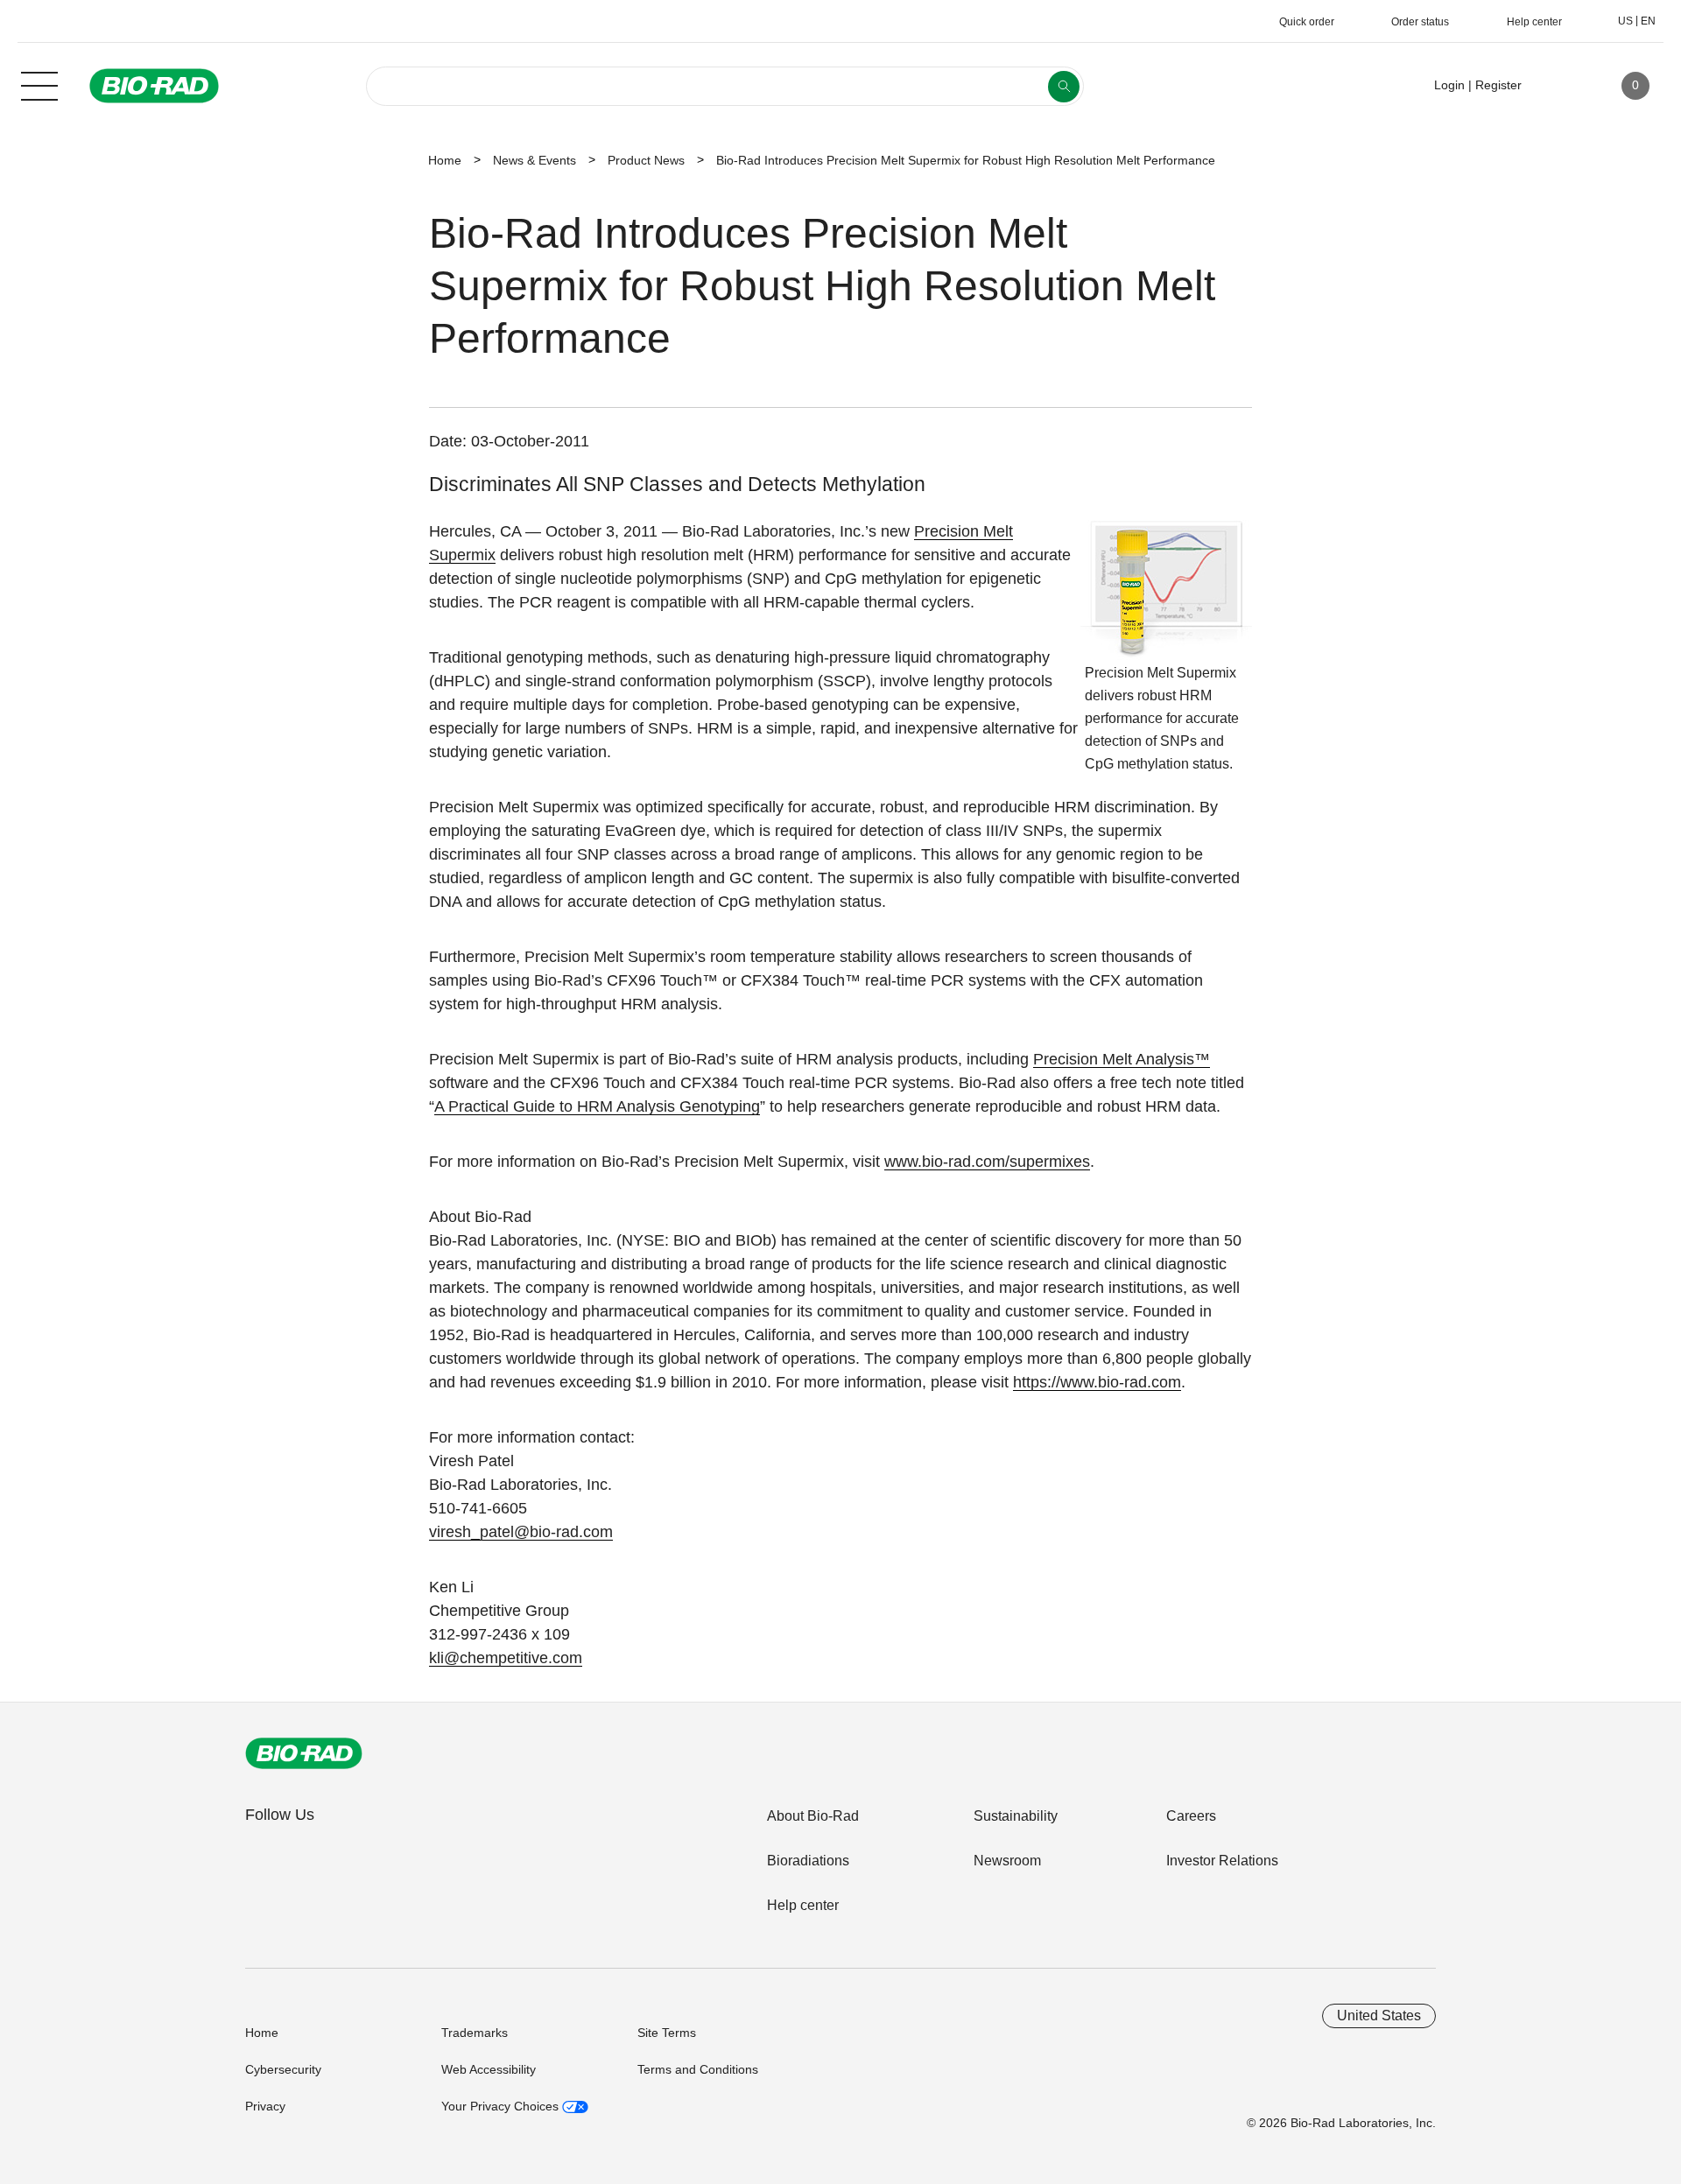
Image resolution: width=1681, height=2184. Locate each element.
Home (445, 160)
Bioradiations (808, 1861)
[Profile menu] (1560, 86)
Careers (1191, 1816)
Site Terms (667, 2033)
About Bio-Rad (813, 1816)
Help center (803, 1905)
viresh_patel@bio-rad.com (521, 1532)
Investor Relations (1222, 1861)
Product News (646, 160)
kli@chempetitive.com (506, 1658)
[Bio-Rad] (304, 1753)
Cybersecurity (283, 2069)
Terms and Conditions (698, 2069)
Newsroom (1007, 1861)
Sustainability (1016, 1816)
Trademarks (475, 2033)
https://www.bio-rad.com (1097, 1382)
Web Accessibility (489, 2069)
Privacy (265, 2106)
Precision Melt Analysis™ (1122, 1059)
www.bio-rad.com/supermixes (987, 1162)
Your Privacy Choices (502, 2106)
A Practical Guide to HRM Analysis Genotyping (597, 1106)
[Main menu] (39, 84)
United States (1379, 2015)
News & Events (535, 160)
